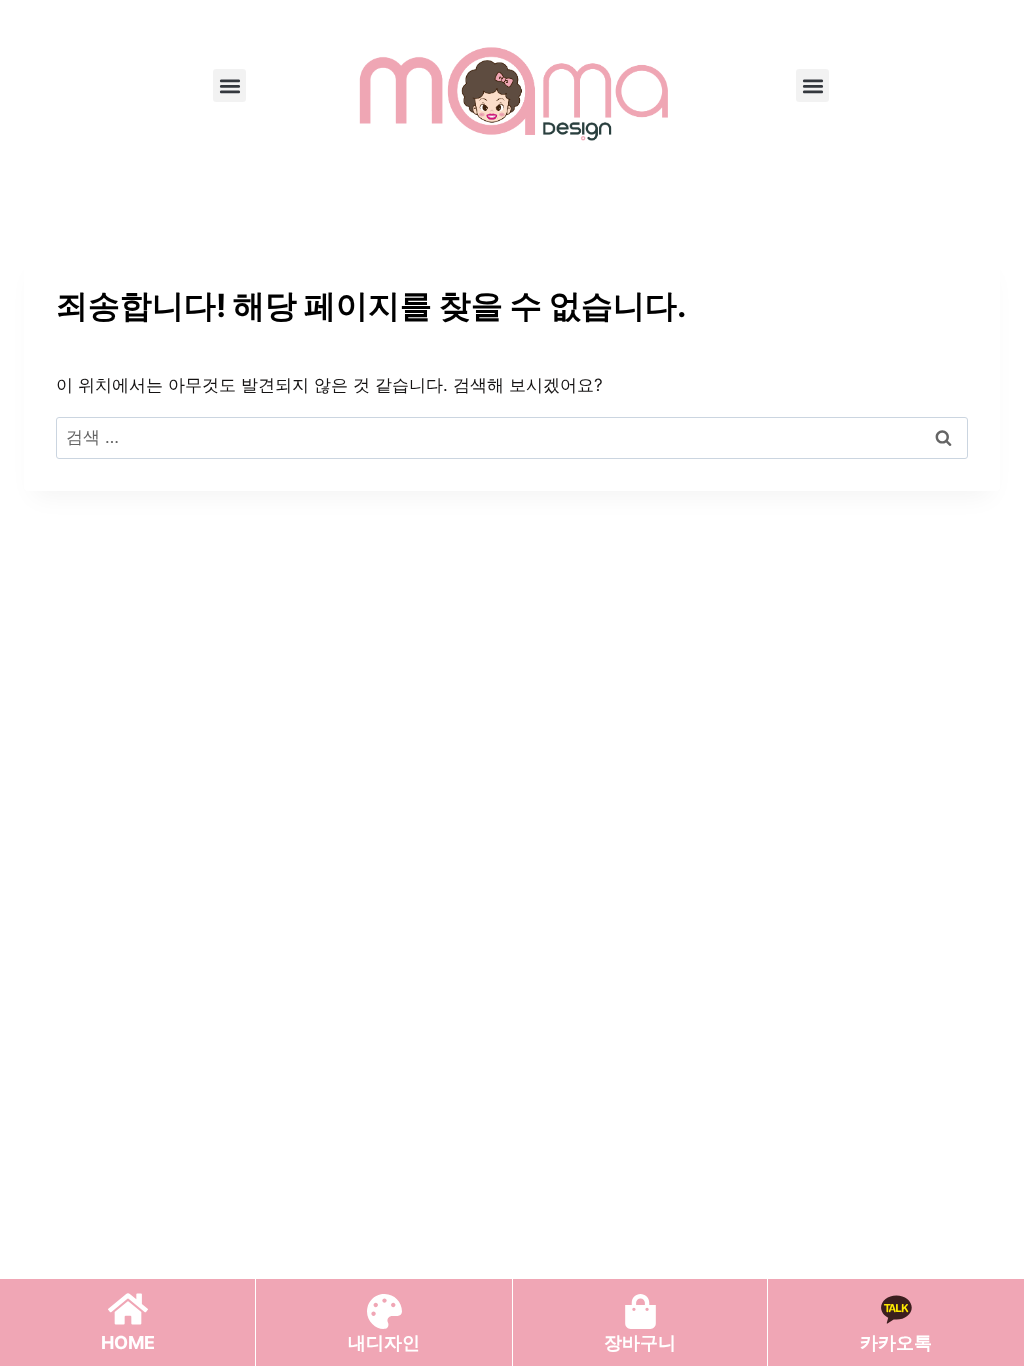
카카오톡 (896, 1342)
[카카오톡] (896, 1309)
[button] (229, 85)
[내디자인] (384, 1311)
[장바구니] (640, 1311)
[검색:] (512, 437)
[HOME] (128, 1309)
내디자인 (384, 1342)
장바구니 (640, 1342)
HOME (128, 1342)
